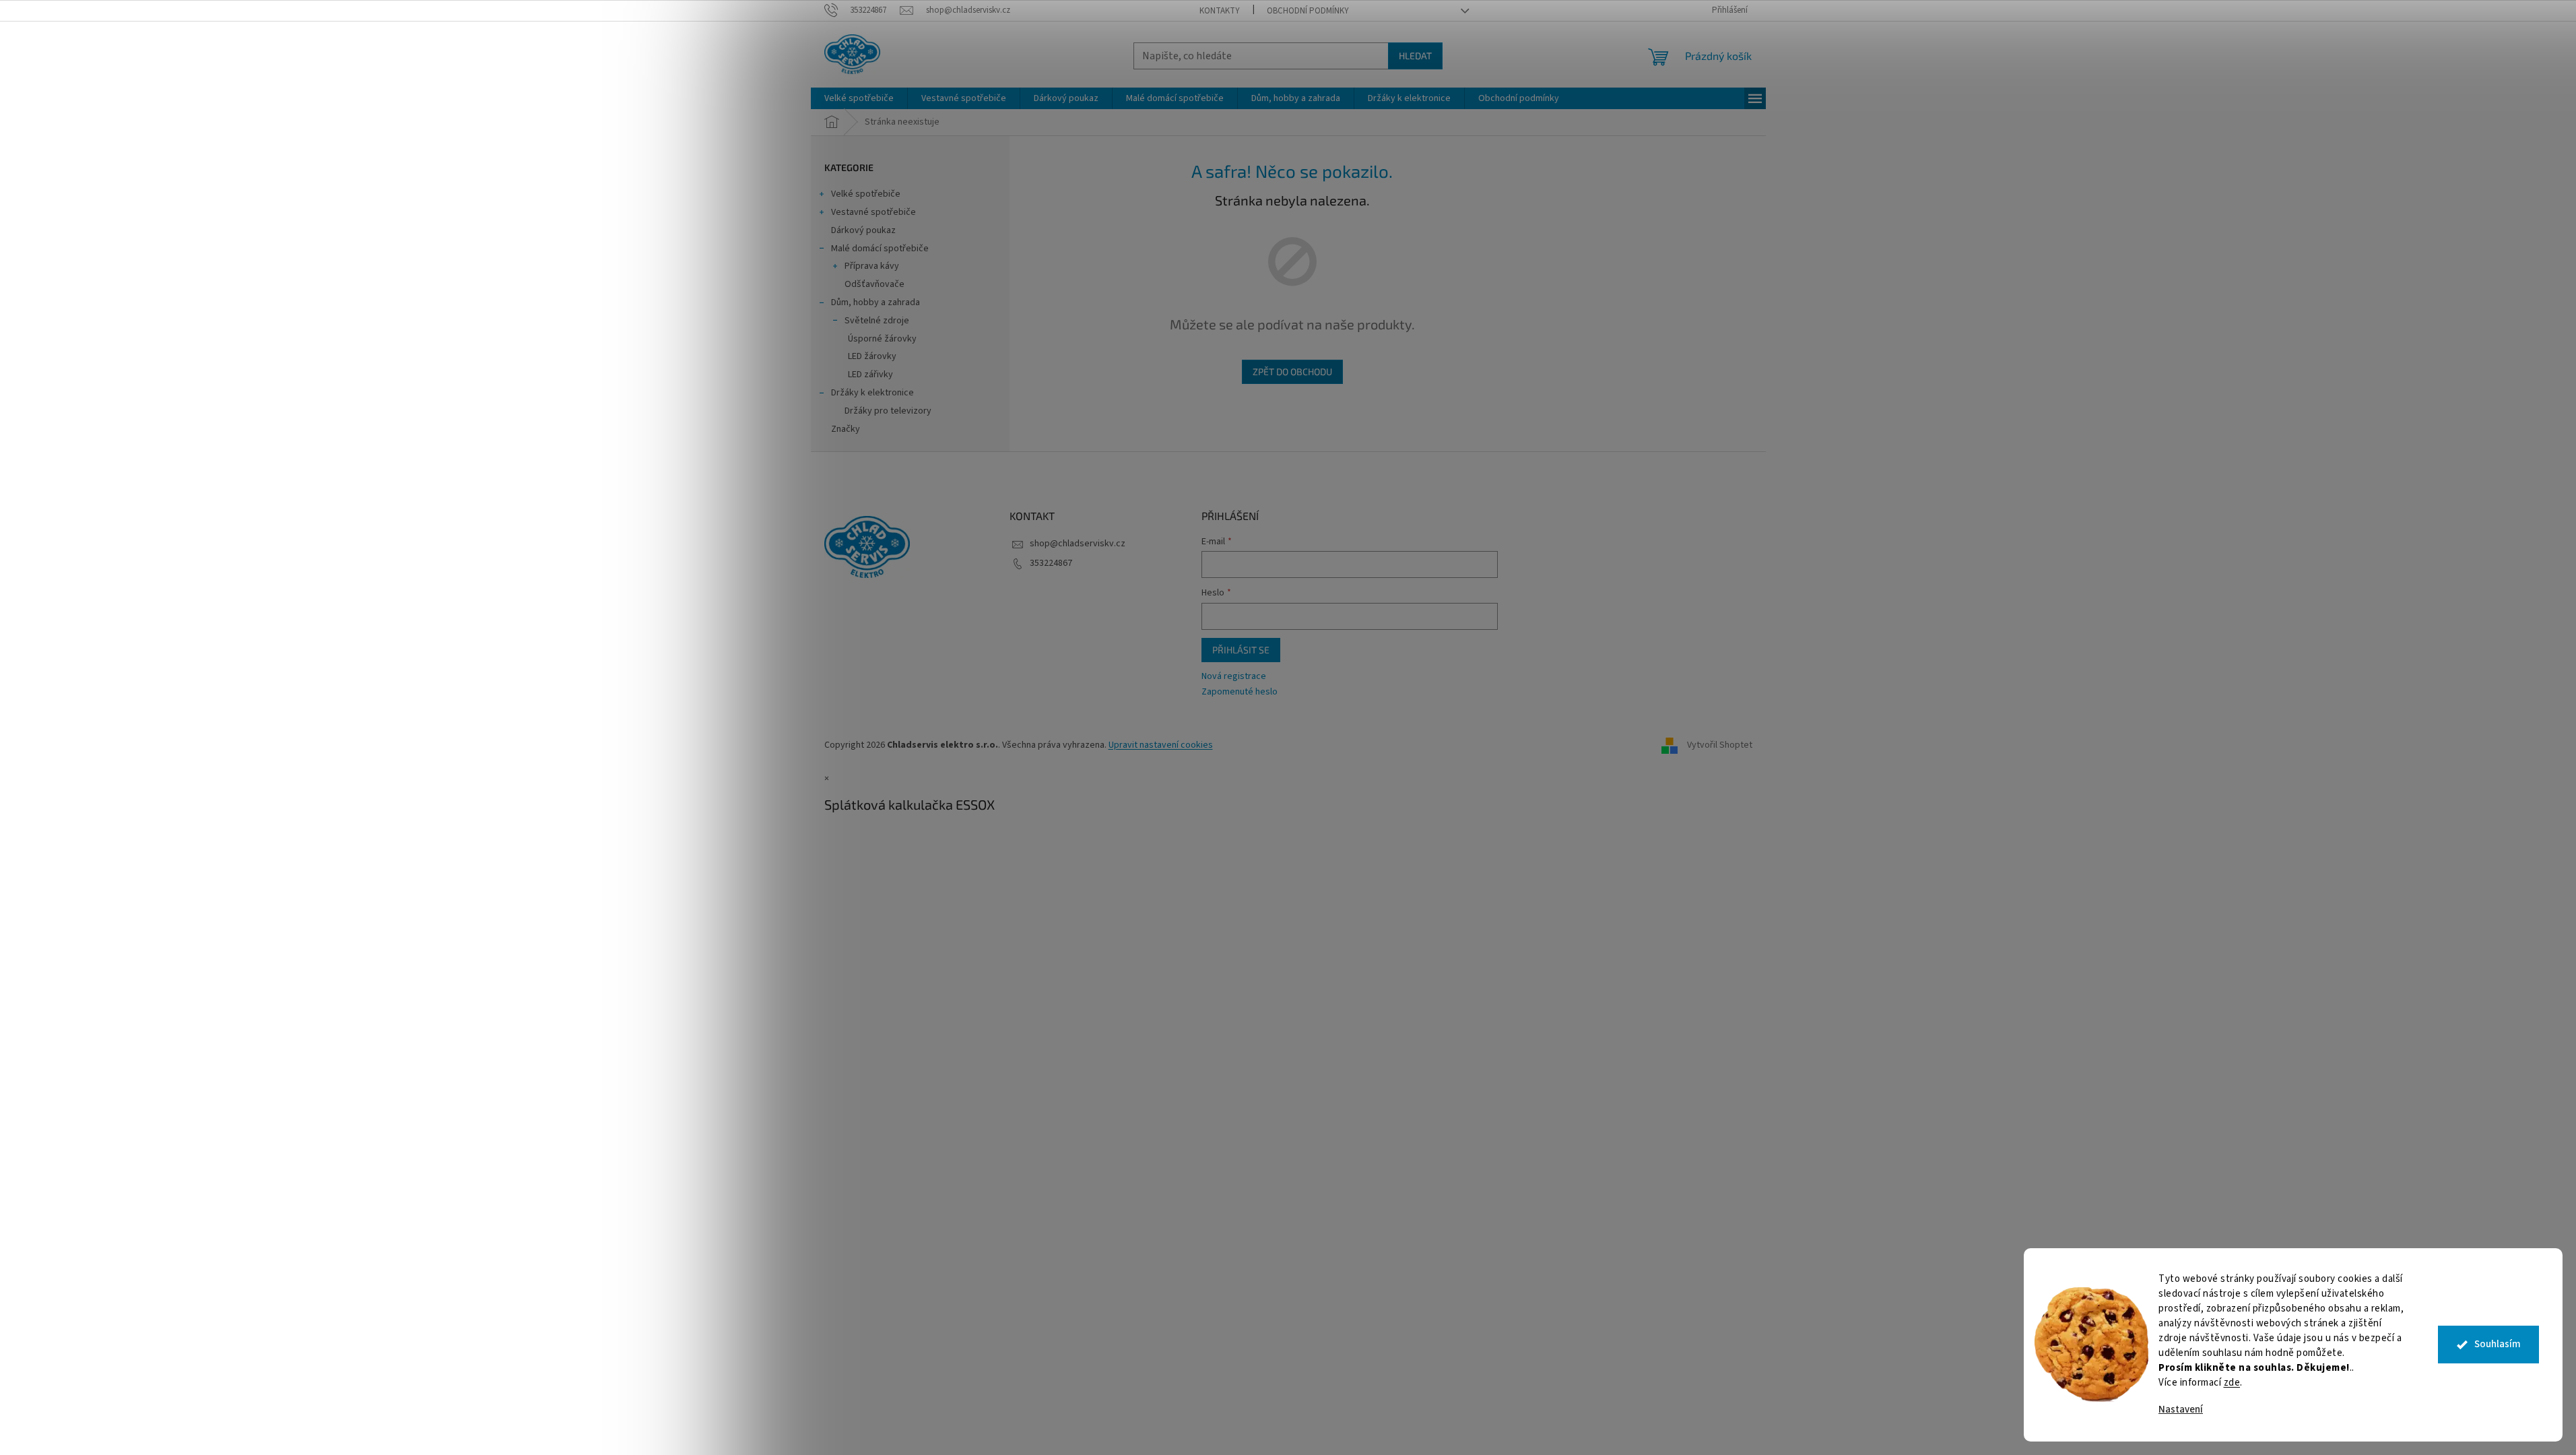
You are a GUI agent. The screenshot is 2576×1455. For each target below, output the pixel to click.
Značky (846, 429)
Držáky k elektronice (872, 393)
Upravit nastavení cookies (1161, 745)
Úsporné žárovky (882, 339)
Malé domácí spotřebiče (880, 249)
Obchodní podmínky (1308, 11)
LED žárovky (872, 356)
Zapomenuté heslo (1240, 692)
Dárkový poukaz (863, 230)
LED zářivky (870, 375)
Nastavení (2181, 1410)
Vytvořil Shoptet (1720, 745)
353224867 (1051, 563)
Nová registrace (1234, 677)
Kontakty (1220, 11)
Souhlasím (2498, 1344)
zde (2232, 1383)
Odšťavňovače (874, 284)
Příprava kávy (872, 266)
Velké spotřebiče (866, 194)
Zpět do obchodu (1292, 371)
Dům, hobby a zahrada (876, 302)
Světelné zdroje (877, 321)
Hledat (1415, 56)
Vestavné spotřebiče (873, 212)
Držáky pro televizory (888, 411)
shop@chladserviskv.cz (1078, 544)
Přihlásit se (1241, 650)
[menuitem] (859, 98)
